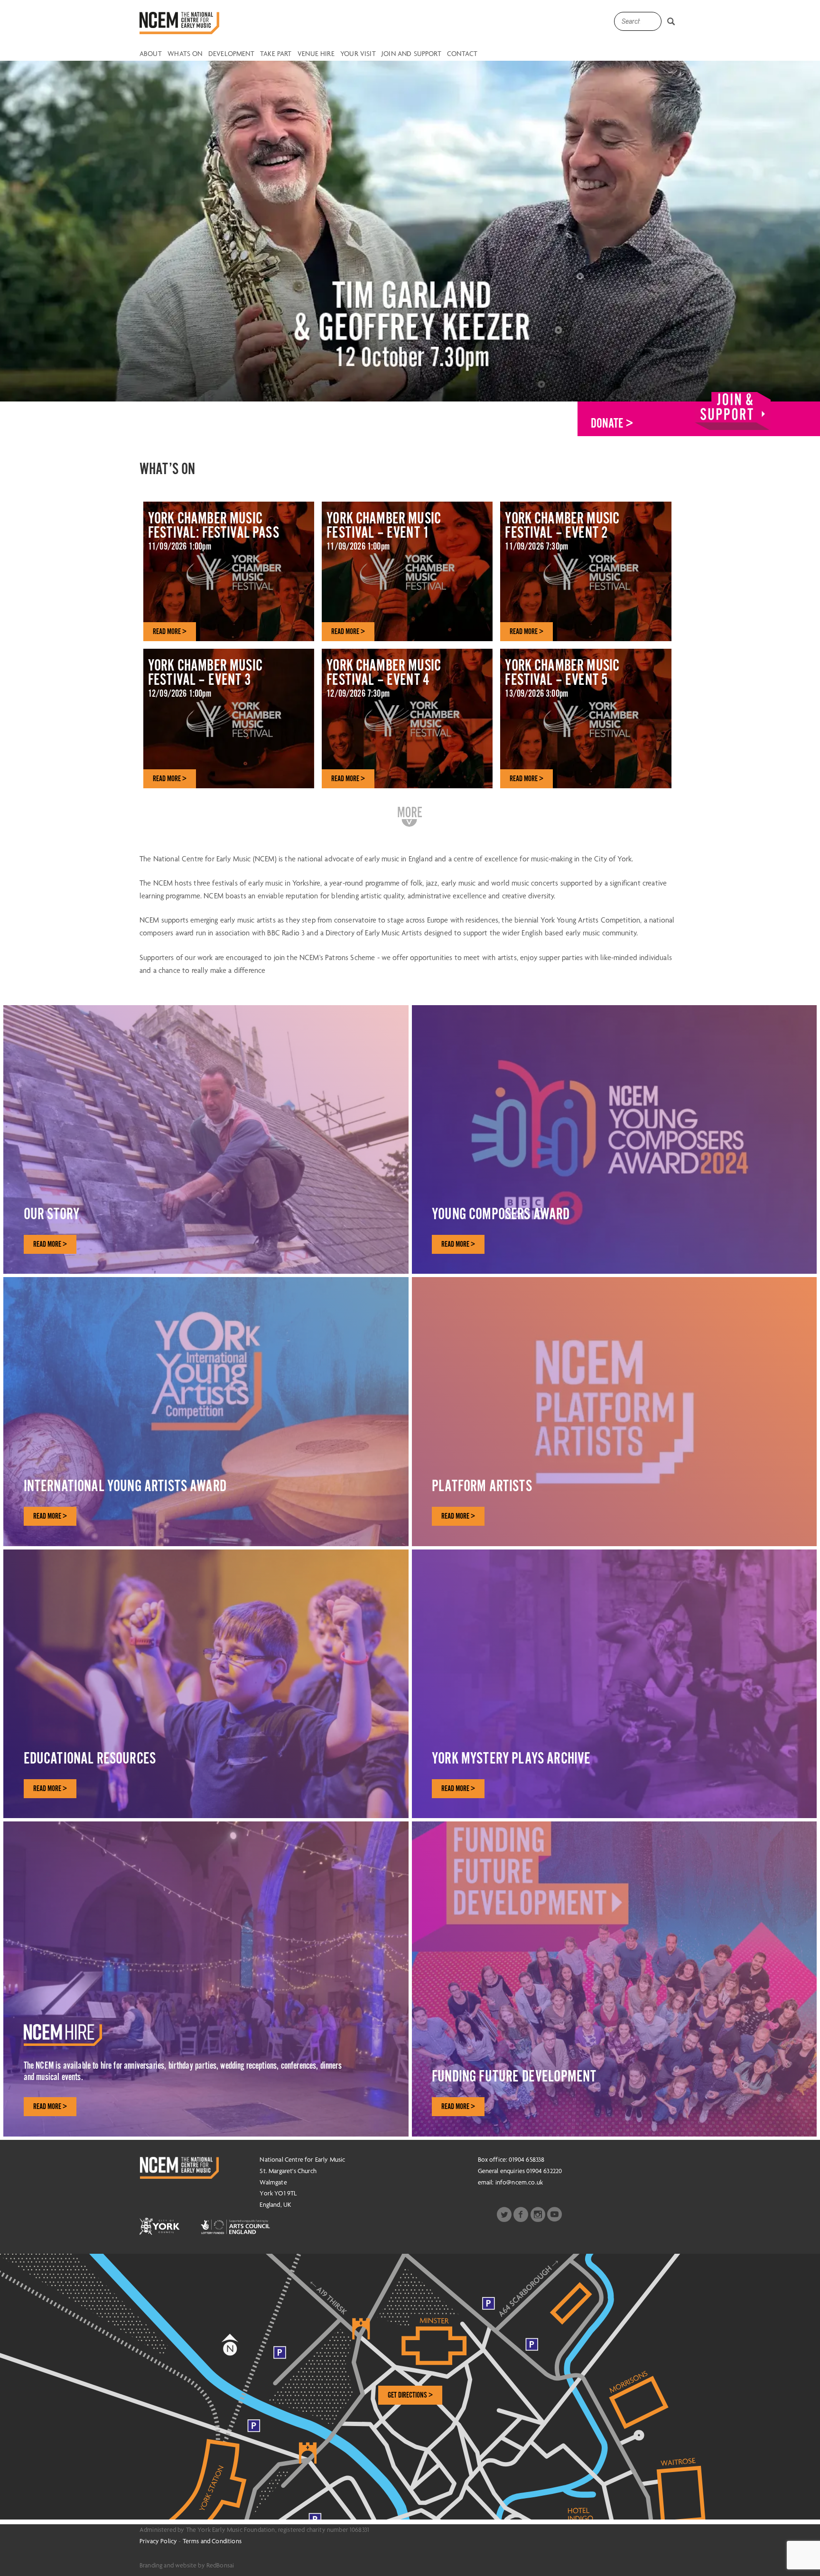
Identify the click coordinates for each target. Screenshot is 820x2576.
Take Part (276, 54)
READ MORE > (170, 632)
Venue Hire (316, 54)
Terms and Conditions (212, 2541)
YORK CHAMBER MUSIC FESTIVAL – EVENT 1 (384, 531)
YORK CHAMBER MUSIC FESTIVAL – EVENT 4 (384, 678)
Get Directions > (410, 2395)
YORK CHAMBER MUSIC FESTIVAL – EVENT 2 (562, 531)
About (151, 54)
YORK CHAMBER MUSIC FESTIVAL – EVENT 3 (205, 678)
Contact (462, 54)
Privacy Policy (158, 2541)
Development (231, 54)
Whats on (185, 54)
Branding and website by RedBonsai (187, 2565)
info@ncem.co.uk (519, 2182)
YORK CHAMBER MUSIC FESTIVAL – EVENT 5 (562, 678)
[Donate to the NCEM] (733, 411)
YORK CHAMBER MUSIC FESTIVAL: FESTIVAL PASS (214, 531)
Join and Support (411, 54)
